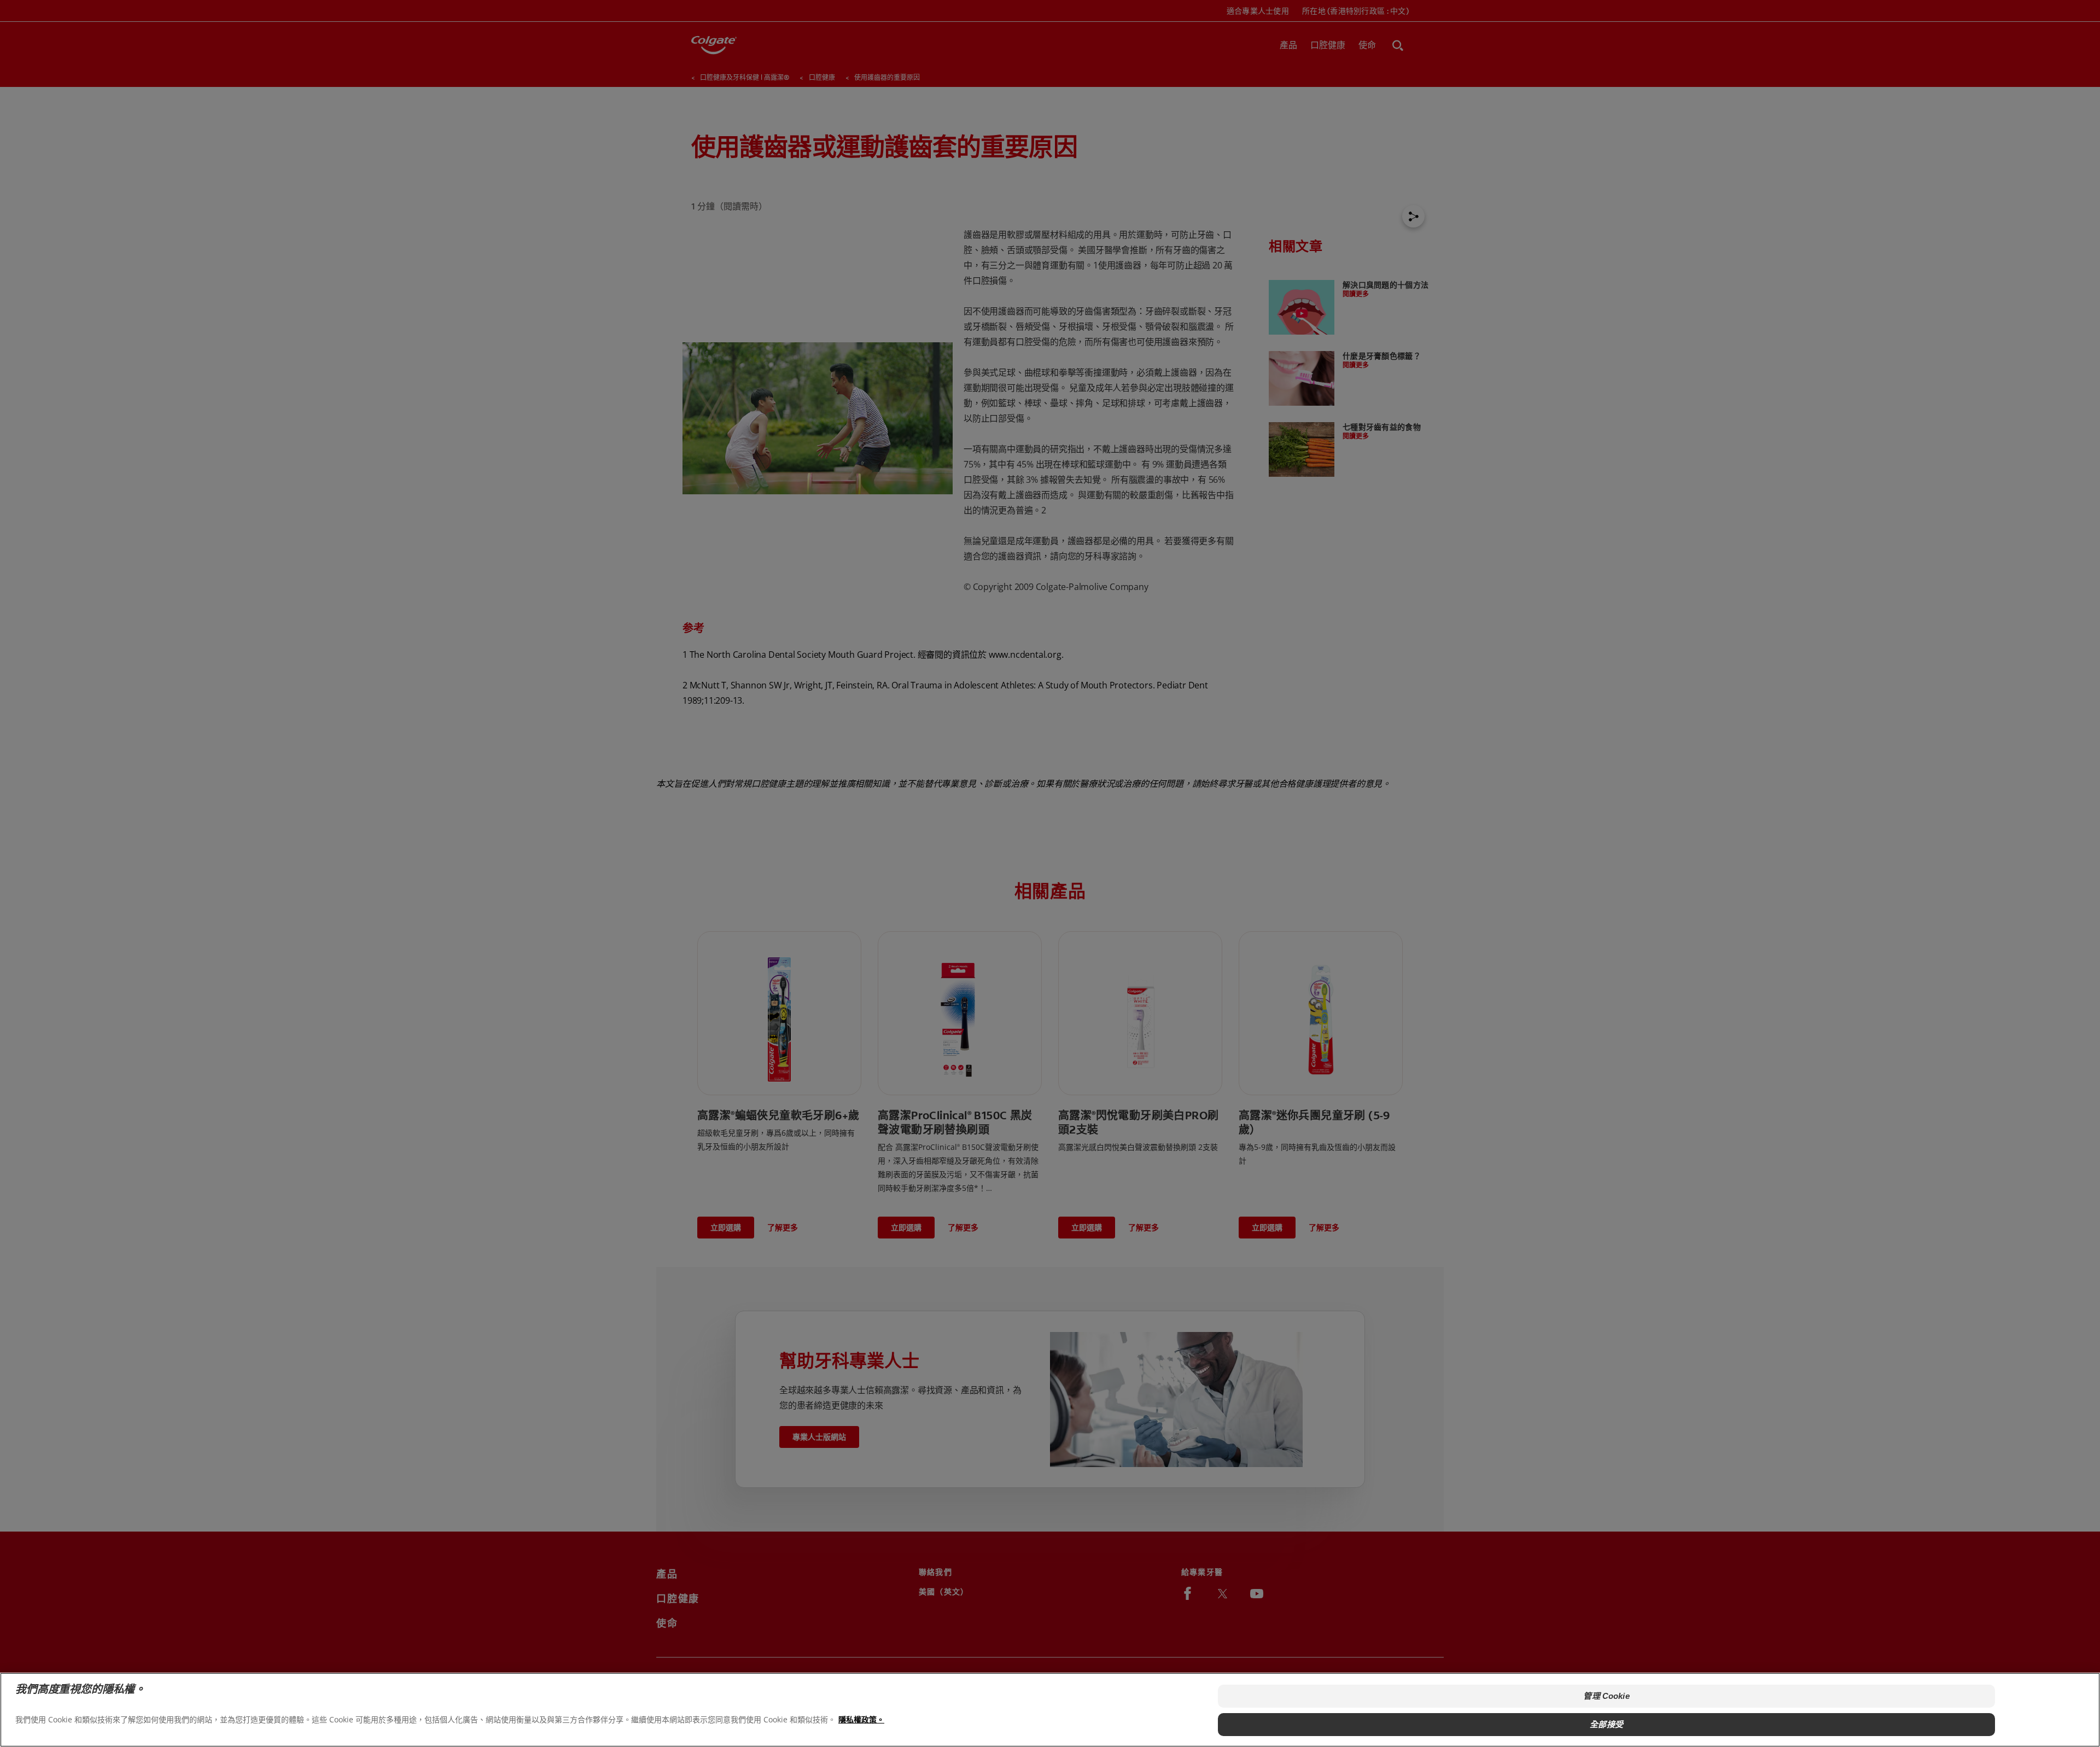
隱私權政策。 (861, 1719)
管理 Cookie (1606, 1696)
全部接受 (1606, 1724)
